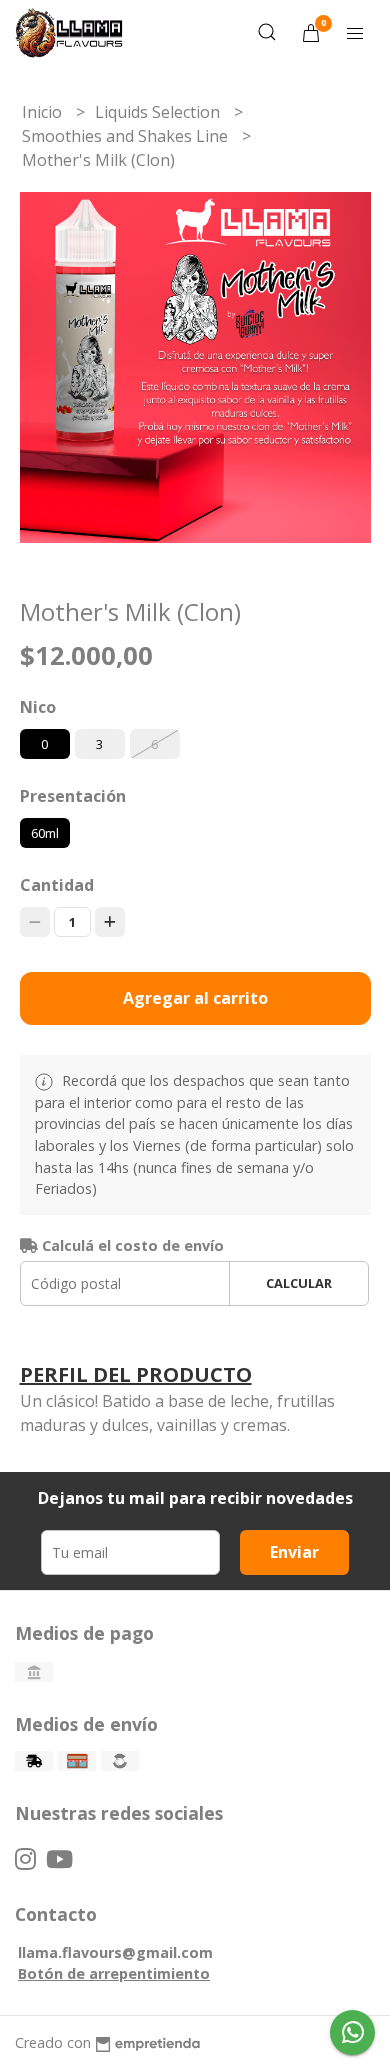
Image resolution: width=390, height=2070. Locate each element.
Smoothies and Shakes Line (127, 136)
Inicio (44, 112)
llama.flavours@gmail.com (115, 1952)
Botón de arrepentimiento (114, 1973)
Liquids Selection (159, 112)
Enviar (294, 1552)
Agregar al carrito (195, 998)
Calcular (299, 1283)
